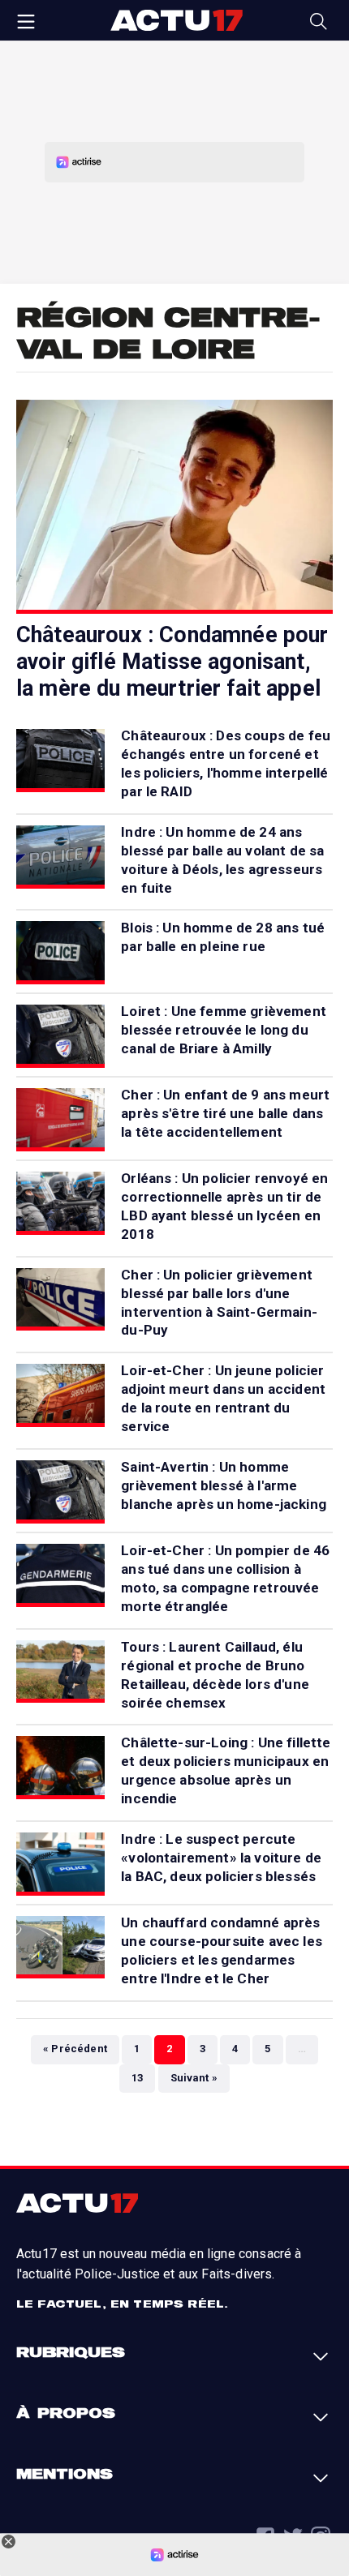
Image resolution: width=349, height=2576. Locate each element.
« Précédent (75, 2049)
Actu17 (176, 20)
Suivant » (194, 2078)
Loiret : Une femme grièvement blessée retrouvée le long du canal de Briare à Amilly (224, 1030)
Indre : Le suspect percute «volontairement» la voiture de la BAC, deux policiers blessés (221, 1858)
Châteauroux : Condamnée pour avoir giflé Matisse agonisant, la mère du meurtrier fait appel (172, 662)
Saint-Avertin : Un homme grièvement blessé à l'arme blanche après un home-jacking (224, 1485)
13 (137, 2078)
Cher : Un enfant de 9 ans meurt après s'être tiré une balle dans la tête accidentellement (225, 1113)
